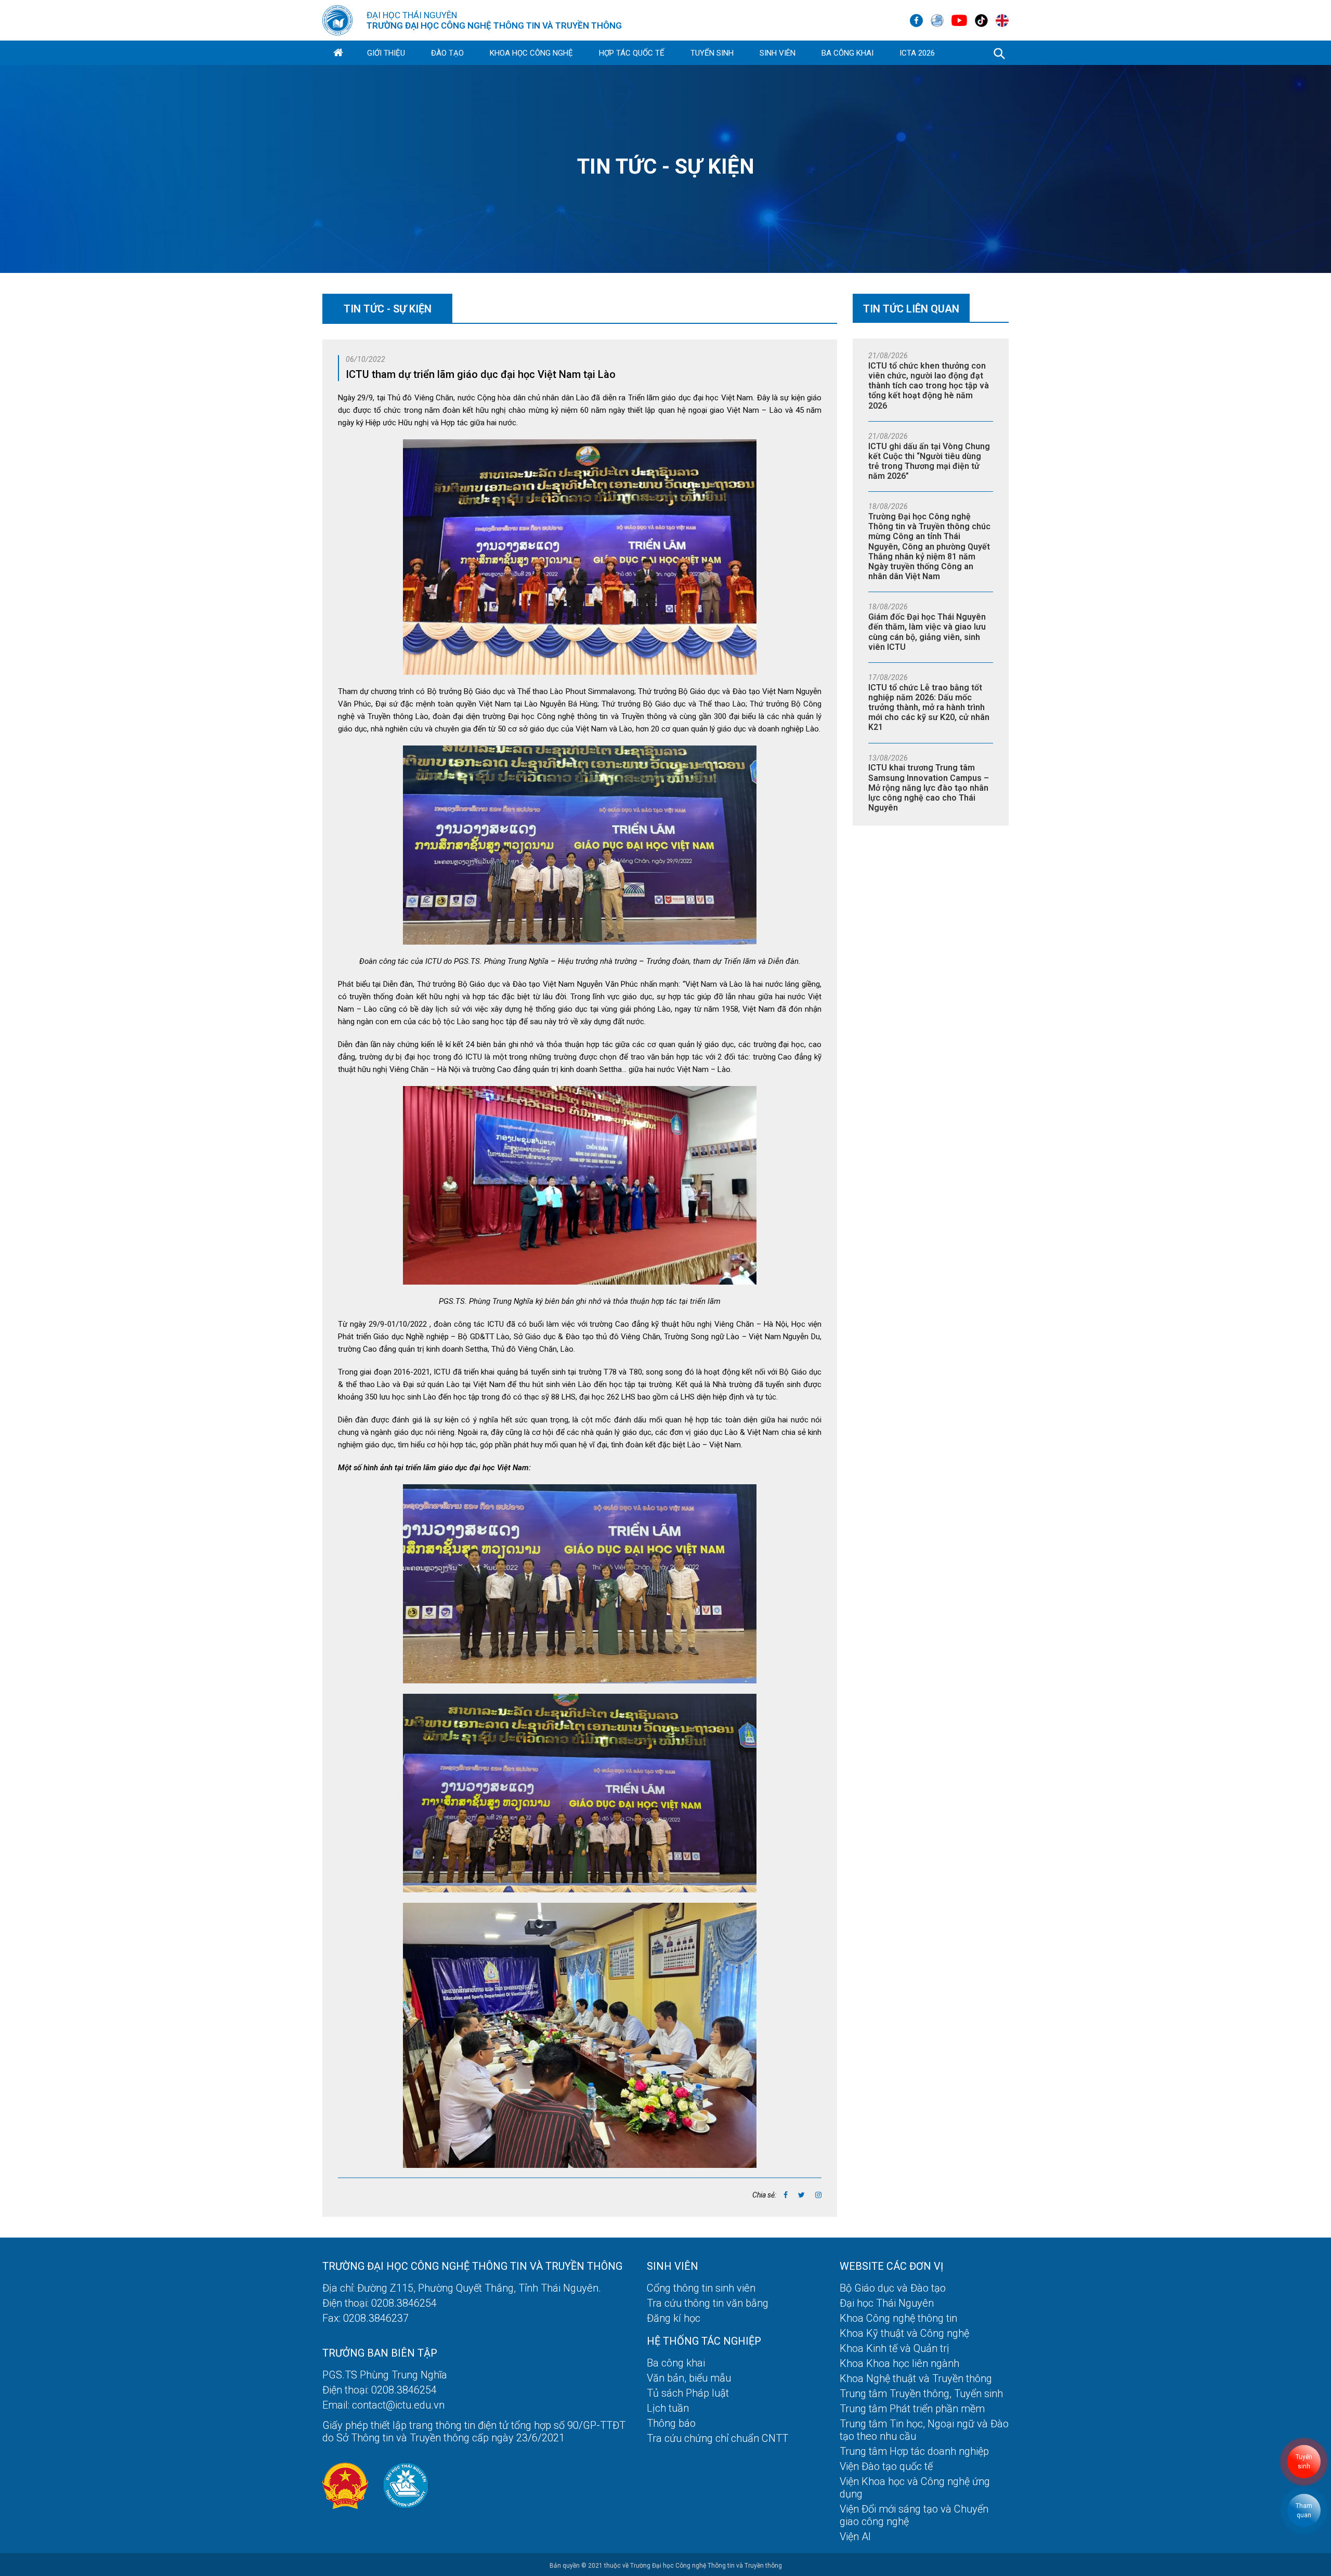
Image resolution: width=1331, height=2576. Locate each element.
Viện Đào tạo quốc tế (886, 2466)
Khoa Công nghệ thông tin (898, 2318)
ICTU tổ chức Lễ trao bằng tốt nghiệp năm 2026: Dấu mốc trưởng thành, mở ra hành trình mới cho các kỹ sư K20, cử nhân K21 (929, 708)
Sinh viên (778, 53)
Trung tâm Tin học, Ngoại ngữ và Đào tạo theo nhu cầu (924, 2430)
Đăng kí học (674, 2318)
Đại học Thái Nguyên (887, 2303)
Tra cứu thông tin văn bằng (708, 2303)
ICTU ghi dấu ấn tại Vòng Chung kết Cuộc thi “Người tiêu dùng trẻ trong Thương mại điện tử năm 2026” (929, 461)
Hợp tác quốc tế (632, 53)
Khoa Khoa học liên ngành (899, 2363)
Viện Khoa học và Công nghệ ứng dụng (915, 2488)
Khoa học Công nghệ (531, 53)
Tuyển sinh (712, 53)
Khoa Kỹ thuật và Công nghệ (904, 2333)
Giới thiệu (386, 53)
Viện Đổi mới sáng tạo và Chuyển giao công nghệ (914, 2515)
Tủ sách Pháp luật (688, 2393)
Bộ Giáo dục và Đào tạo (893, 2288)
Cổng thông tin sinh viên (701, 2288)
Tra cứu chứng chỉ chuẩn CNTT (717, 2438)
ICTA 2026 (917, 53)
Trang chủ (338, 53)
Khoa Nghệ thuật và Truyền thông (916, 2378)
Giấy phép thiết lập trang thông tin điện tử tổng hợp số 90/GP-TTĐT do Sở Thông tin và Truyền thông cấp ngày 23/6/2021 (474, 2431)
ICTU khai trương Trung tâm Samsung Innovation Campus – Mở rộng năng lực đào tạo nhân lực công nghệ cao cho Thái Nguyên (929, 788)
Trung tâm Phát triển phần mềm (912, 2409)
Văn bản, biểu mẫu (689, 2378)
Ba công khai (847, 53)
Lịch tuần (668, 2408)
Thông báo (671, 2423)
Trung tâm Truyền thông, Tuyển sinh (921, 2394)
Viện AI (855, 2536)
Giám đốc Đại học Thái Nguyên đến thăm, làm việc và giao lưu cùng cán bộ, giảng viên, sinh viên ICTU (927, 632)
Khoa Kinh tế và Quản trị (895, 2348)
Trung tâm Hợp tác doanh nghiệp (914, 2451)
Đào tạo (447, 53)
